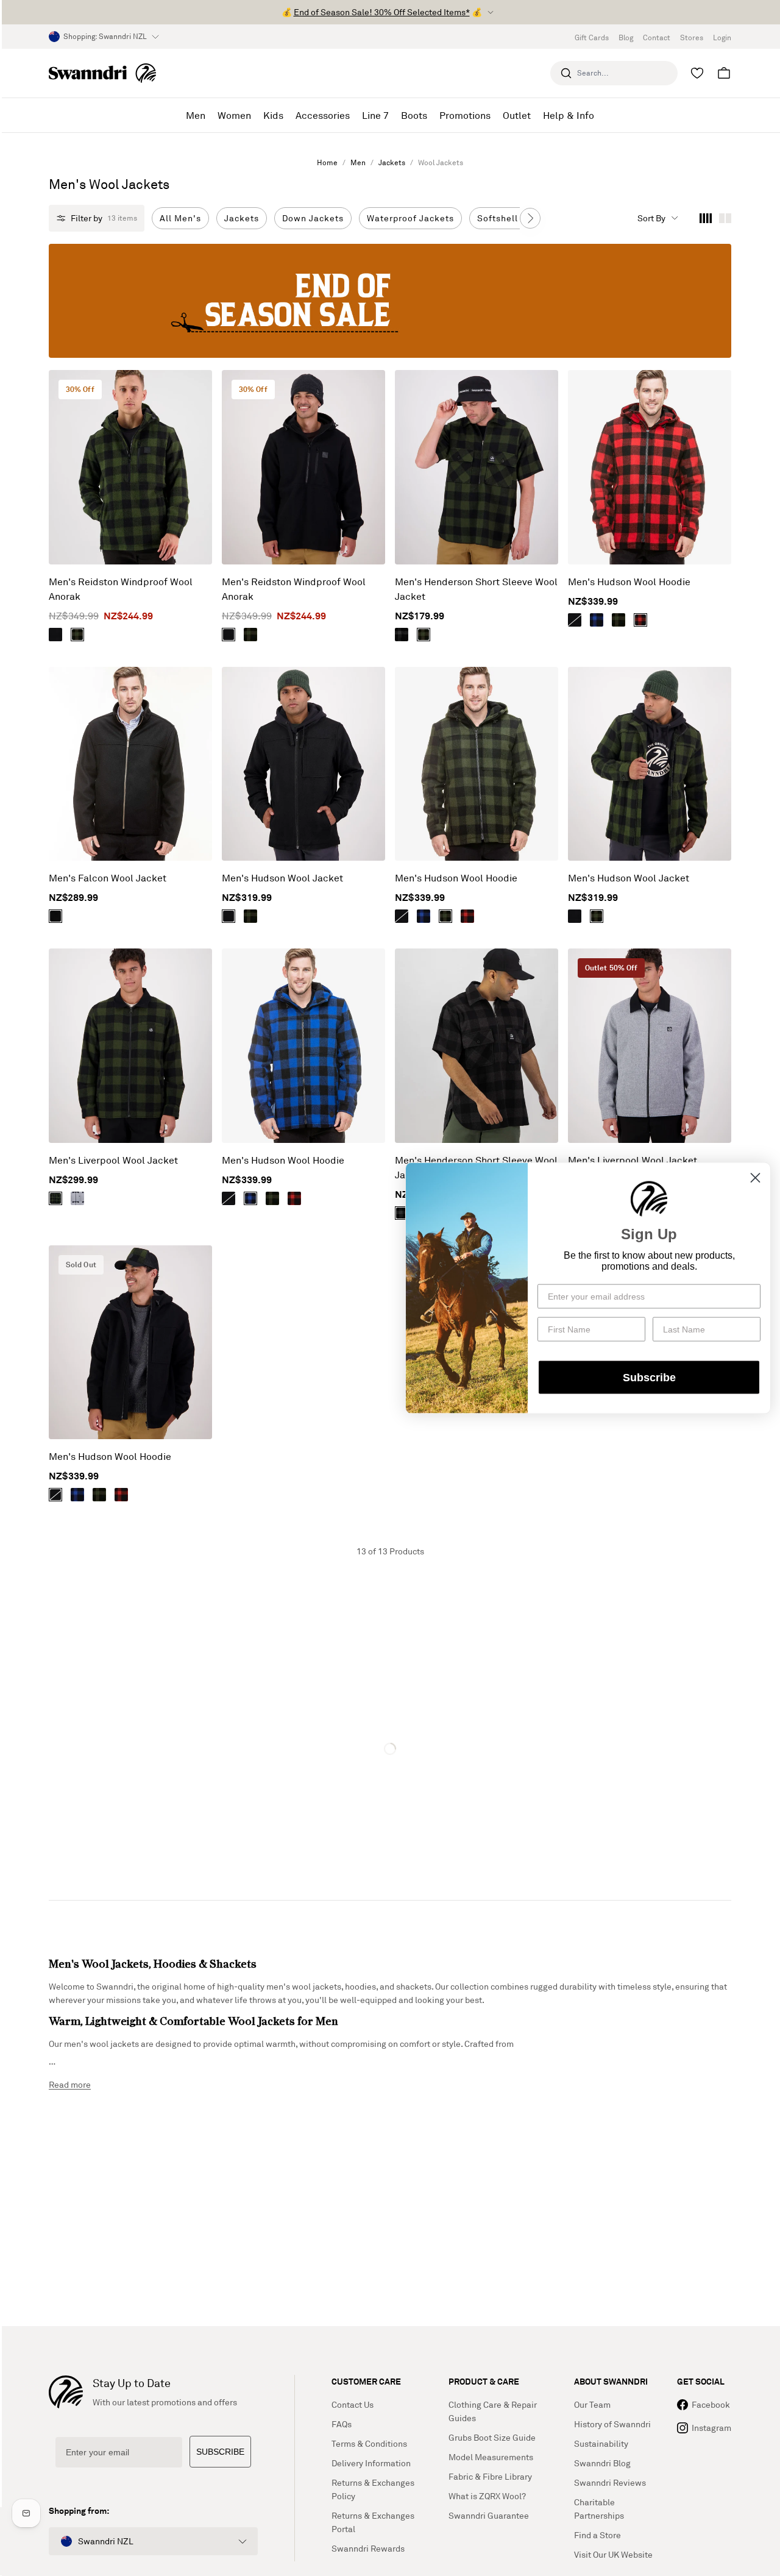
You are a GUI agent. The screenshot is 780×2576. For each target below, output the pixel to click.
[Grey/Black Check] (402, 635)
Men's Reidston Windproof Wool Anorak (121, 589)
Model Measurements (491, 2457)
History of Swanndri (612, 2424)
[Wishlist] (697, 73)
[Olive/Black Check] (77, 635)
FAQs (342, 2424)
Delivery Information (371, 2463)
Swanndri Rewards (368, 2548)
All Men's (180, 218)
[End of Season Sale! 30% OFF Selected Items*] (390, 301)
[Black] (55, 635)
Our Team (592, 2404)
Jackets (392, 162)
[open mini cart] (724, 73)
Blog (626, 37)
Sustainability (601, 2443)
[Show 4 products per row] (706, 218)
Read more (70, 2084)
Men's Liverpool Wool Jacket (113, 1160)
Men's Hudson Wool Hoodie (629, 582)
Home (327, 162)
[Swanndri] (102, 73)
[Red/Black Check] (640, 620)
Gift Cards (592, 37)
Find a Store (597, 2535)
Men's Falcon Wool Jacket (108, 878)
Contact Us (353, 2404)
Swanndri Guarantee (489, 2515)
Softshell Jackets (516, 218)
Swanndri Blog (602, 2463)
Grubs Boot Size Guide (492, 2437)
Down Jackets (313, 218)
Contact (657, 37)
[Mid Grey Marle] (77, 1198)
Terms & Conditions (369, 2443)
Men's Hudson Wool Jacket (282, 878)
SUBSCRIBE (220, 2452)
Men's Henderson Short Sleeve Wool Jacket (476, 589)
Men (358, 162)
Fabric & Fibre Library (490, 2476)
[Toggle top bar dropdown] (491, 12)
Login (722, 37)
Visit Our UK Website (613, 2554)
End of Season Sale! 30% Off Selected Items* (382, 12)
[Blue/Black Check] (597, 620)
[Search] (566, 73)
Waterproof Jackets (410, 218)
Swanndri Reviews (610, 2482)
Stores (692, 37)
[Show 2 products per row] (725, 218)
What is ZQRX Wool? (487, 2496)
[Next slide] (530, 218)
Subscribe (649, 1377)
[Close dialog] (755, 1178)
